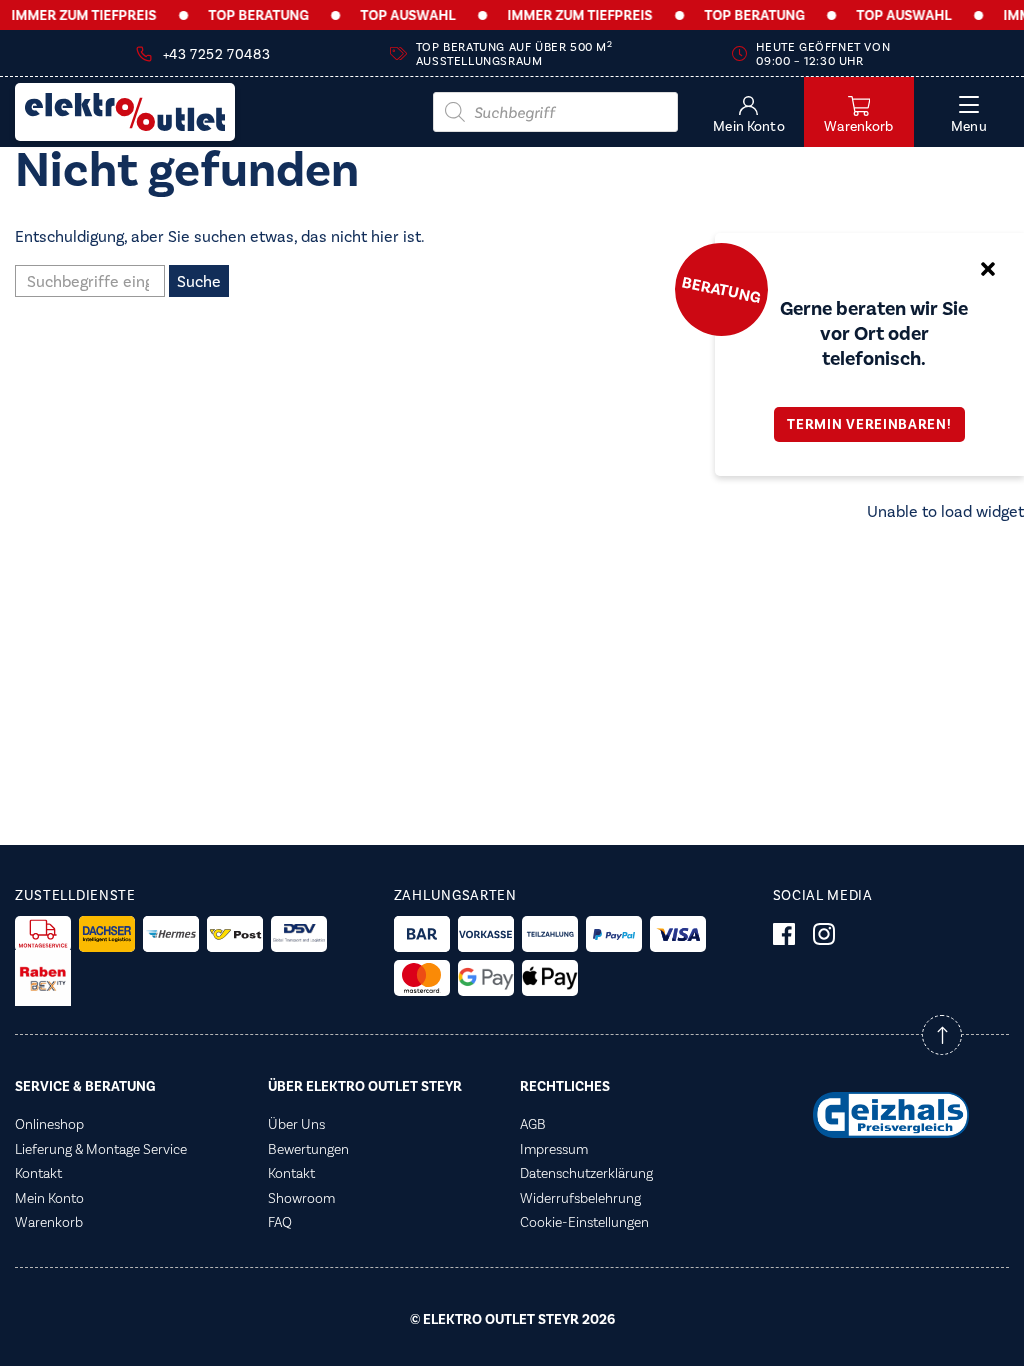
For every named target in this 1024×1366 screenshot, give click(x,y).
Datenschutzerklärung (586, 1173)
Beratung (721, 289)
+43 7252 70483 (216, 54)
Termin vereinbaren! (869, 424)
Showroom (301, 1198)
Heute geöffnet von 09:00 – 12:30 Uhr (823, 54)
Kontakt (38, 1173)
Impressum (554, 1149)
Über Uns (296, 1124)
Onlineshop (49, 1124)
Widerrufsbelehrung (580, 1198)
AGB (533, 1124)
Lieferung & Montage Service (101, 1149)
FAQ (280, 1222)
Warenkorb (49, 1222)
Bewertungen (308, 1149)
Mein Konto (49, 1198)
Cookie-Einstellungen (584, 1222)
